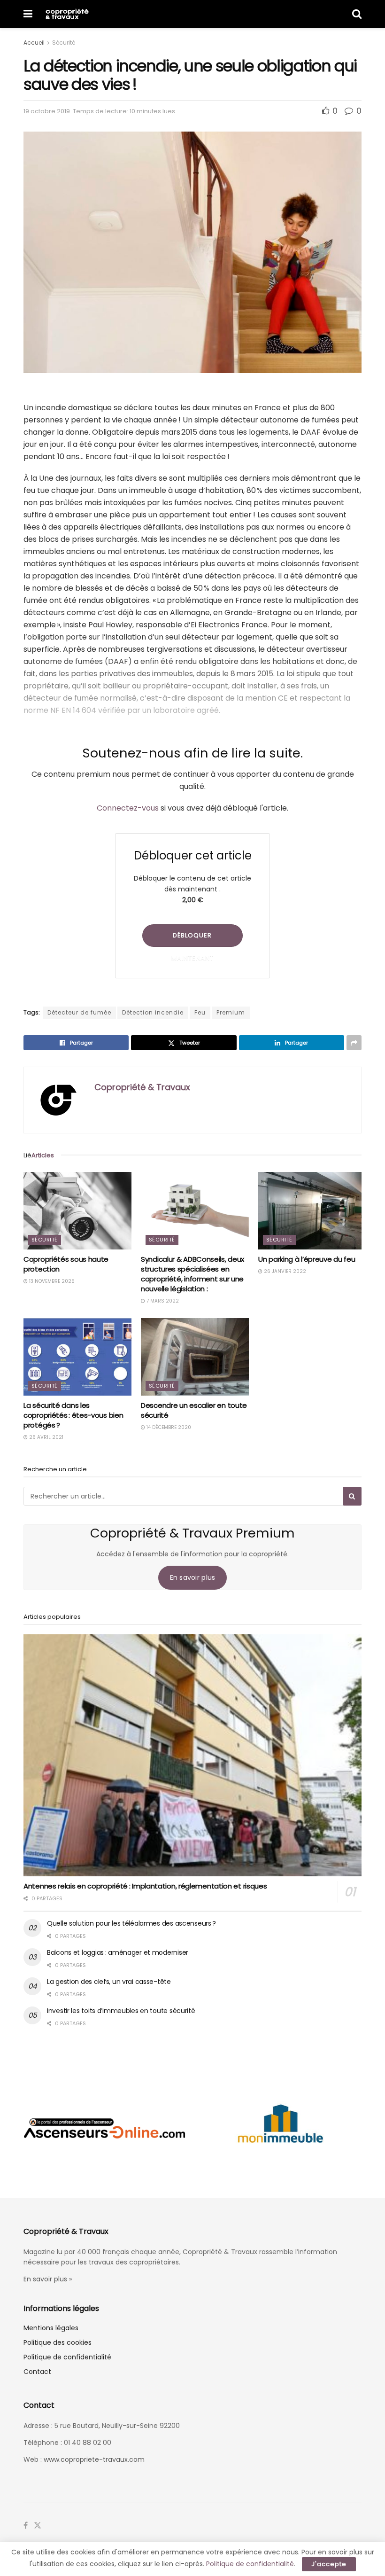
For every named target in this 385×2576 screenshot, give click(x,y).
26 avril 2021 (46, 1437)
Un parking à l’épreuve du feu (307, 1259)
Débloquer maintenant (192, 939)
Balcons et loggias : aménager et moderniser (118, 1952)
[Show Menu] (28, 14)
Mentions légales (51, 2328)
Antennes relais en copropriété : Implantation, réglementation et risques (145, 1886)
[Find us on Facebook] (26, 2526)
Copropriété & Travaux (142, 1087)
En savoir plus (193, 1577)
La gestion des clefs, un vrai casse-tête (109, 1982)
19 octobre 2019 (47, 111)
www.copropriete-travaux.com (94, 2459)
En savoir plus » (48, 2279)
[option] (104, 2128)
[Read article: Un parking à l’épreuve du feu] (312, 1210)
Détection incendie (153, 1012)
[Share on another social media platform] (354, 1043)
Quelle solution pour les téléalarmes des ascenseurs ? (131, 1923)
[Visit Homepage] (67, 14)
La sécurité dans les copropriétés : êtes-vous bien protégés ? (73, 1415)
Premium (231, 1012)
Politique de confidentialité (67, 2357)
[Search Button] (357, 14)
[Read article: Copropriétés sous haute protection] (77, 1210)
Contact (37, 2372)
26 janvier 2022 (284, 1271)
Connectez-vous (128, 808)
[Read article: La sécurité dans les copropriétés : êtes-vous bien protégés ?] (77, 1357)
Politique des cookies (58, 2342)
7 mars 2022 (162, 1301)
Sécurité (64, 43)
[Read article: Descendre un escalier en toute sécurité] (195, 1357)
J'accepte (329, 2564)
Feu (200, 1012)
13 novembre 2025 (51, 1281)
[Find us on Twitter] (38, 2526)
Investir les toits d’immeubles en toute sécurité (121, 2011)
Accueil (34, 43)
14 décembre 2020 (168, 1427)
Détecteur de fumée (79, 1012)
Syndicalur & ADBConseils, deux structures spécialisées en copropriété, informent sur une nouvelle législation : (192, 1274)
